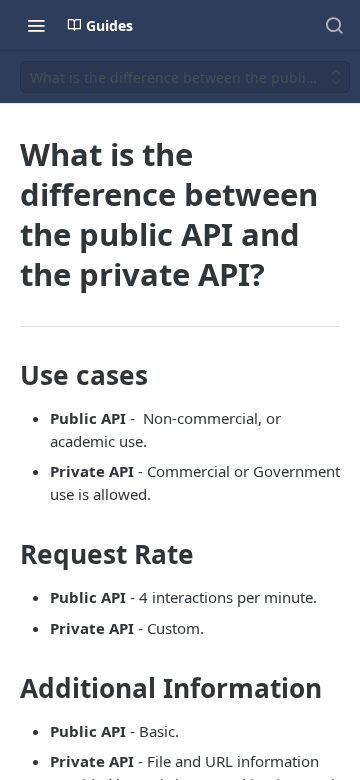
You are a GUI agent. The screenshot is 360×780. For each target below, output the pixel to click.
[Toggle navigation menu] (36, 25)
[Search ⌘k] (334, 25)
